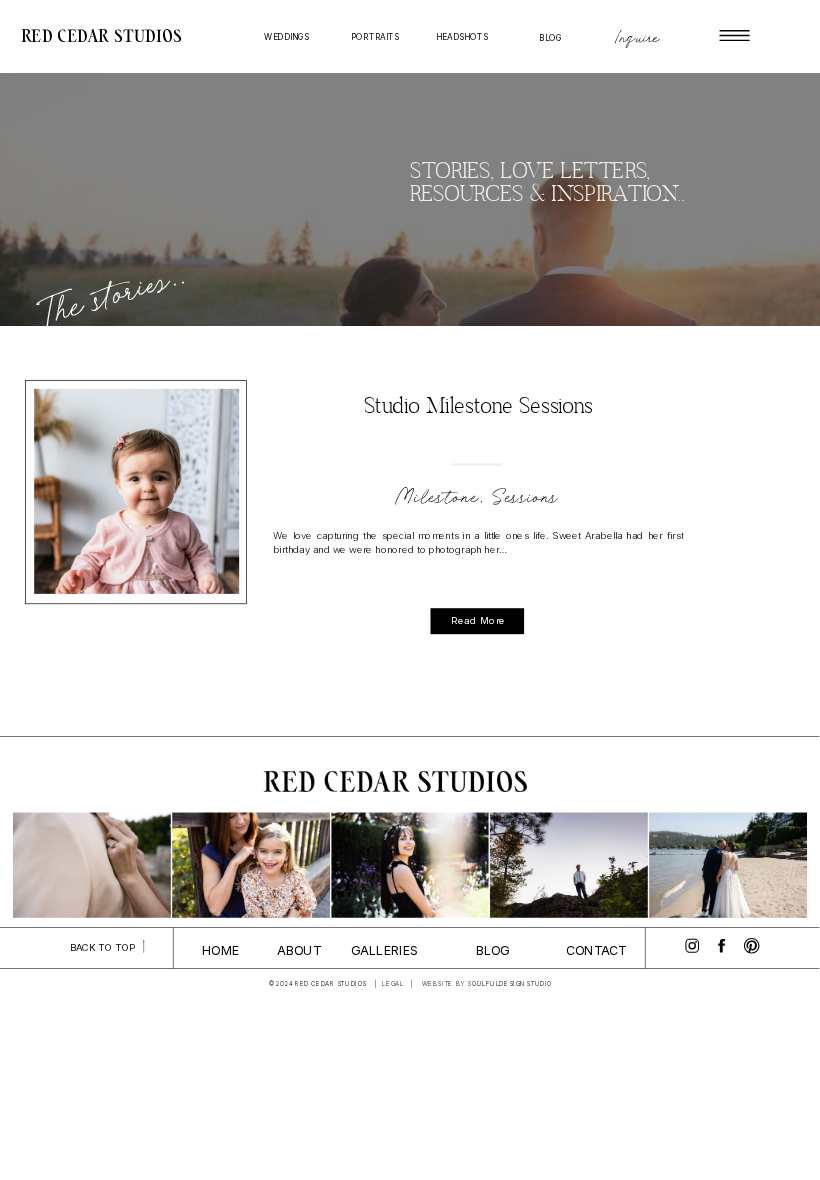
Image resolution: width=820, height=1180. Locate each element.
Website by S (447, 984)
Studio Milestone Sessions (479, 407)
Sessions (527, 497)
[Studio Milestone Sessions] (136, 491)
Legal (393, 984)
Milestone (438, 497)
